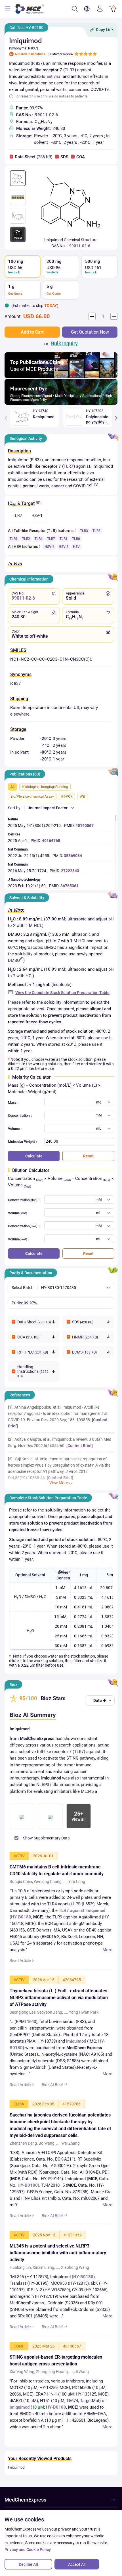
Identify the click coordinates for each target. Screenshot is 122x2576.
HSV (76, 547)
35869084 (73, 856)
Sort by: (15, 808)
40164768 (51, 841)
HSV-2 (64, 547)
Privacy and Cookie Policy (28, 2550)
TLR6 (76, 539)
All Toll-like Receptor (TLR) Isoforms (41, 531)
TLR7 (70, 70)
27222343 (70, 871)
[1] (93, 485)
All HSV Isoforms (23, 546)
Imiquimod (16, 2467)
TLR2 (26, 539)
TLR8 (96, 531)
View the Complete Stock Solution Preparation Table (62, 993)
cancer (75, 90)
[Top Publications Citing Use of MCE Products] (61, 376)
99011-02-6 (47, 115)
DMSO (14, 960)
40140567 (85, 826)
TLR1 (64, 539)
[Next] (116, 418)
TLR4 (39, 539)
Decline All (28, 2564)
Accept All (77, 2564)
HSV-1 (49, 547)
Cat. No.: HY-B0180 (26, 28)
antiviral (54, 76)
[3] (40, 502)
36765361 (70, 886)
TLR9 (14, 539)
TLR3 (84, 531)
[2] (96, 485)
